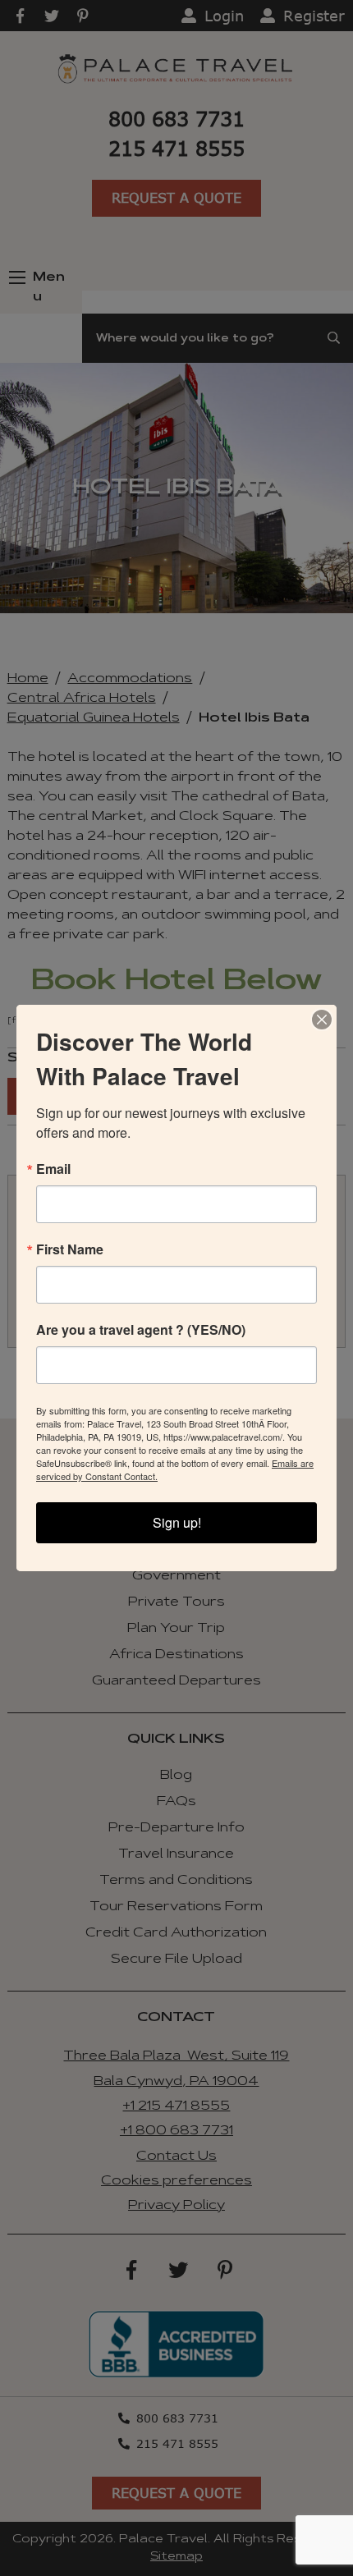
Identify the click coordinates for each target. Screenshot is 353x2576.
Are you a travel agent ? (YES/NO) (141, 1330)
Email (53, 1169)
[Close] (322, 1020)
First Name (70, 1249)
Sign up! (177, 1522)
